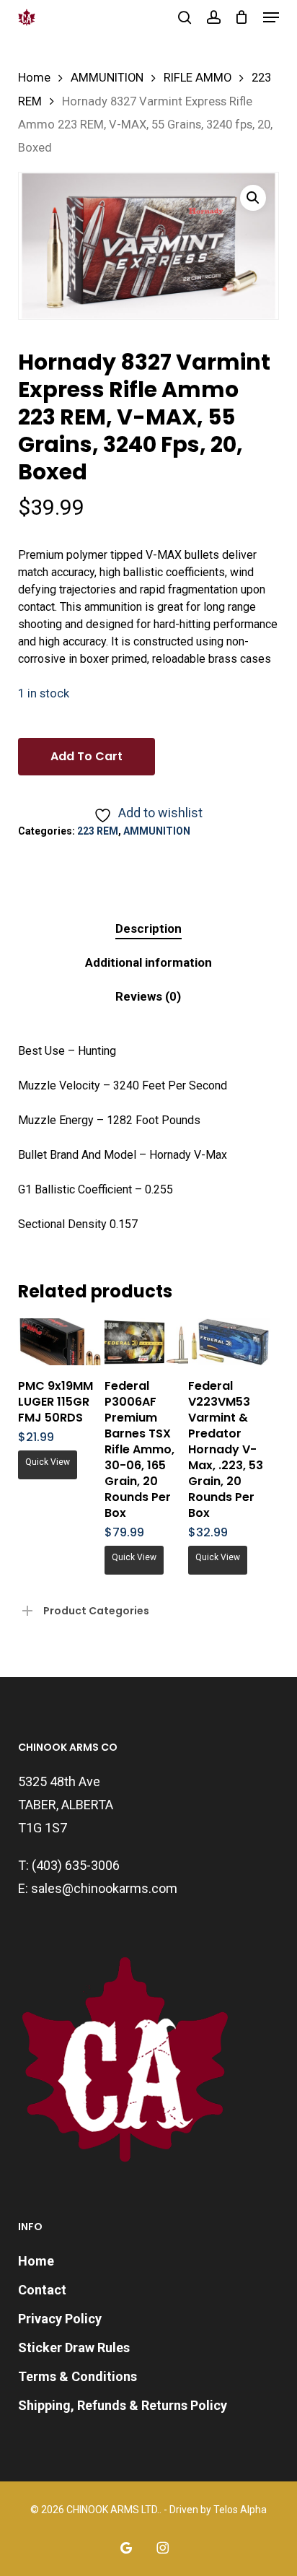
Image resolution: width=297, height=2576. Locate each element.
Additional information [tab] (148, 962)
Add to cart (87, 756)
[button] (271, 17)
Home (34, 78)
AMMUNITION (107, 78)
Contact (42, 2290)
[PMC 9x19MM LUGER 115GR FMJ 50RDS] (60, 1342)
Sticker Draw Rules (74, 2347)
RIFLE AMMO (198, 78)
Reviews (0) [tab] (148, 996)
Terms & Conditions (77, 2376)
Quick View (48, 1462)
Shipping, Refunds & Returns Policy (123, 2405)
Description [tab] (148, 928)
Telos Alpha (240, 2510)
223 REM (98, 831)
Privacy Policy (60, 2319)
